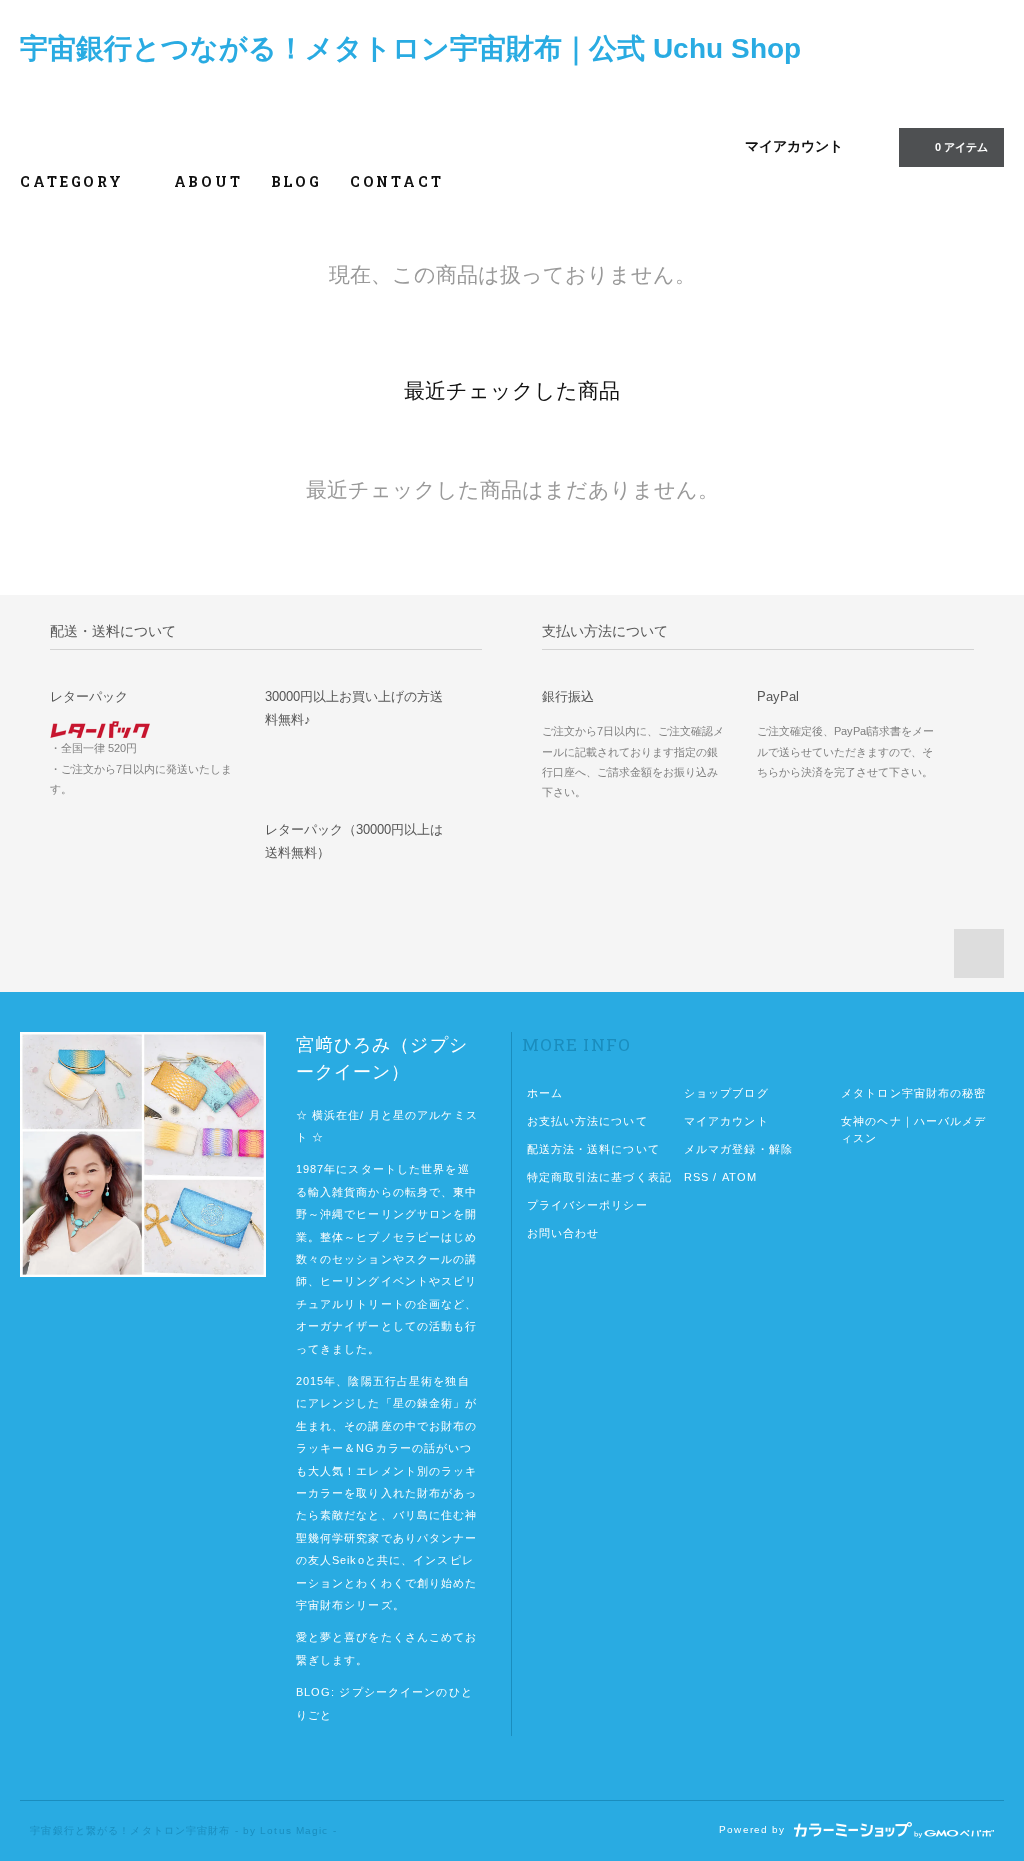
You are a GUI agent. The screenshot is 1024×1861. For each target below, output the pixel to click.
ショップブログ (726, 1093)
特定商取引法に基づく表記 (599, 1177)
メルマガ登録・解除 (738, 1149)
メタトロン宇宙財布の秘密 (913, 1093)
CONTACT (397, 181)
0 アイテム (961, 147)
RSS (696, 1177)
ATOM (739, 1177)
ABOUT (208, 181)
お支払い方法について (587, 1121)
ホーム (545, 1093)
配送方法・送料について (593, 1149)
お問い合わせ (563, 1233)
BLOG (296, 181)
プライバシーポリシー (587, 1205)
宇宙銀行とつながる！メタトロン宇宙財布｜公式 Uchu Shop (410, 48)
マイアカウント (794, 146)
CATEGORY (74, 181)
